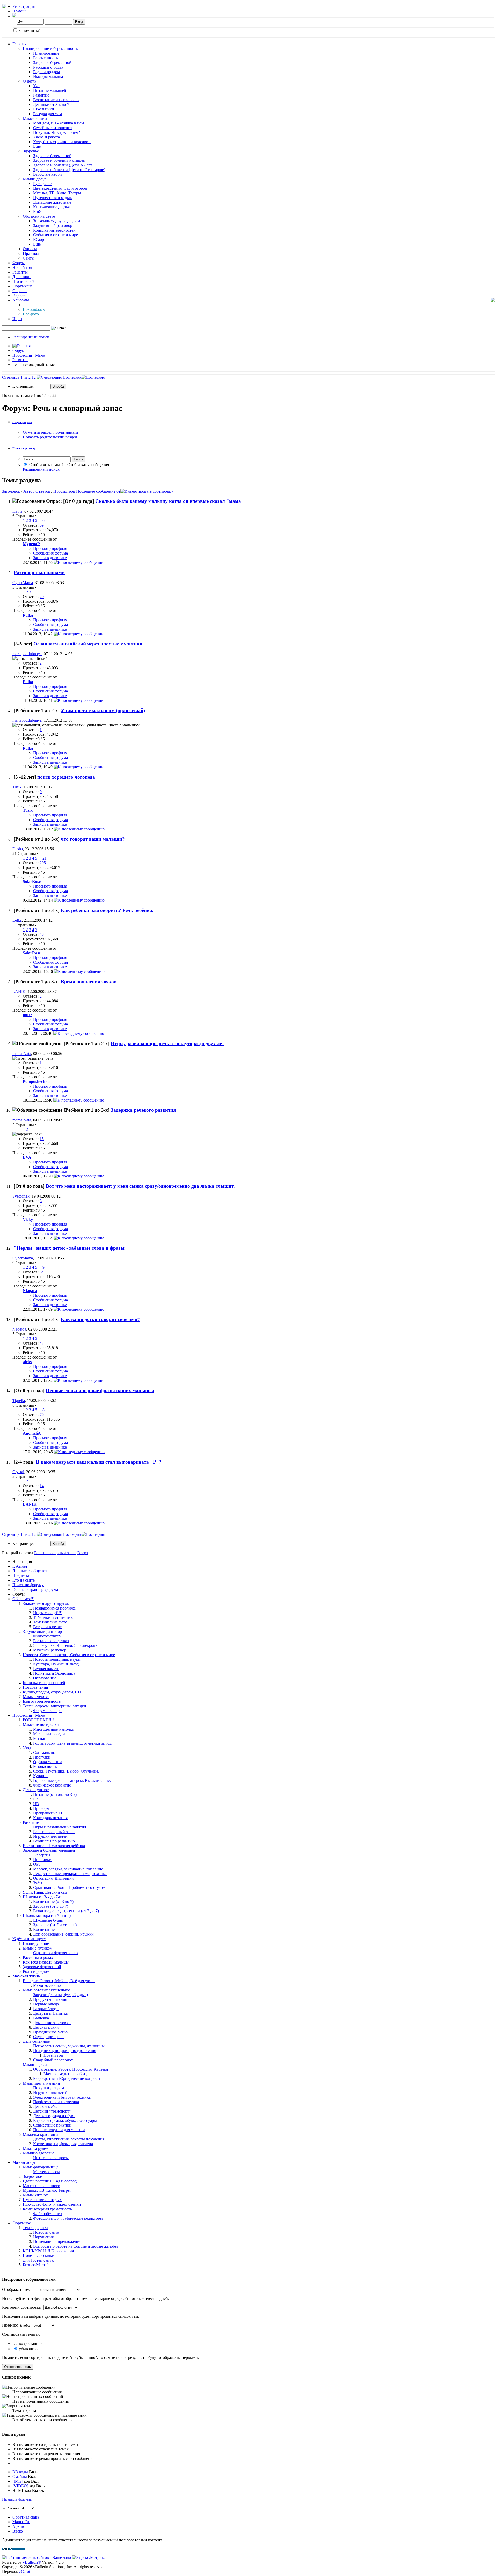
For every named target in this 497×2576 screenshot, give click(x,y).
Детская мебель (47, 2106)
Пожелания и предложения (57, 2242)
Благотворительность (42, 1701)
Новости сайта (46, 2232)
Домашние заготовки (52, 2023)
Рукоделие (42, 184)
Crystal (18, 1472)
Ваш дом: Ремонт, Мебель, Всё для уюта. (59, 1981)
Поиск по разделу (24, 448)
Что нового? (23, 281)
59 (42, 525)
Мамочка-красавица (41, 2134)
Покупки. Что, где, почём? (57, 132)
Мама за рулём (36, 2148)
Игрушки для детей (50, 1836)
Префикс (10, 2325)
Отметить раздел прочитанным (50, 432)
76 (42, 1415)
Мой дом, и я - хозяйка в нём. (59, 123)
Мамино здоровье (38, 2153)
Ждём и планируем (29, 1939)
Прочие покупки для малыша (59, 2130)
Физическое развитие (52, 1785)
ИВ (36, 1804)
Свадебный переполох (53, 2060)
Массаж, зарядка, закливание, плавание (68, 1869)
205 (43, 863)
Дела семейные (36, 2041)
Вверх (83, 1553)
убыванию (28, 2349)
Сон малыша (44, 1752)
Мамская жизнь (36, 118)
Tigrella (19, 1401)
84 (42, 1272)
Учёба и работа (46, 137)
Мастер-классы (46, 2172)
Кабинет (20, 1566)
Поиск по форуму (28, 1585)
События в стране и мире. (56, 235)
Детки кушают (36, 1790)
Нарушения (43, 2237)
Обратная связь (26, 2517)
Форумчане (23, 286)
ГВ (36, 1799)
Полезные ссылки (39, 2256)
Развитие (41, 95)
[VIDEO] (20, 2486)
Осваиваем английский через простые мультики (88, 644)
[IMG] (18, 2481)
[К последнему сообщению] (79, 562)
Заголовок (11, 491)
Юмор (39, 239)
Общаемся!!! (23, 1599)
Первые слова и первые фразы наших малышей (100, 1390)
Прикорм (41, 1808)
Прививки (42, 1860)
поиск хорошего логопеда (66, 777)
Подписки (21, 1575)
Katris (17, 511)
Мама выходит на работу (65, 2074)
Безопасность (45, 1766)
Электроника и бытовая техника (62, 2097)
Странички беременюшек (56, 1953)
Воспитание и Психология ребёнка (54, 1846)
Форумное (22, 2223)
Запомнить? (29, 30)
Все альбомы (34, 309)
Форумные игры (48, 1711)
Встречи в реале (47, 1627)
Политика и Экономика (54, 1673)
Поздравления (35, 1687)
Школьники (44, 109)
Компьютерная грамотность (47, 2209)
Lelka (17, 920)
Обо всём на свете (39, 216)
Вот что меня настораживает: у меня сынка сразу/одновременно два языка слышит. (140, 1186)
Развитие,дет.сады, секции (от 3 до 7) (66, 1911)
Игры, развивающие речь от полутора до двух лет (167, 1043)
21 (45, 858)
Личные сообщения (30, 1571)
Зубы (38, 1883)
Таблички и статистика (54, 1617)
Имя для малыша (48, 76)
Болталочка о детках (51, 1641)
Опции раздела (22, 422)
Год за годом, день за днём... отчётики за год (72, 1743)
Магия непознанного (41, 2186)
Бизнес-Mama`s (36, 2265)
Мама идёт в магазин (41, 2083)
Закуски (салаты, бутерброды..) (61, 1995)
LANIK (19, 991)
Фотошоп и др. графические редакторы (68, 2218)
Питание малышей (50, 90)
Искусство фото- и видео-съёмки (52, 2204)
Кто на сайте (24, 1580)
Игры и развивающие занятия (60, 1827)
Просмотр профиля (50, 548)
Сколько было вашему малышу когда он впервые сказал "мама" (170, 501)
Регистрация (24, 6)
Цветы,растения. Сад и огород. (50, 2181)
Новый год (22, 267)
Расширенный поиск (31, 337)
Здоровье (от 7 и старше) (55, 1925)
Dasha (18, 849)
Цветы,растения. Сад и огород (60, 188)
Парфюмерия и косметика (56, 2102)
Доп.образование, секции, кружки (63, 1934)
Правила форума (17, 2499)
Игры (17, 319)
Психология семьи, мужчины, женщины (69, 2046)
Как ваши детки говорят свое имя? (100, 1319)
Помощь (20, 11)
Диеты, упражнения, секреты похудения (69, 2139)
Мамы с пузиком (38, 1948)
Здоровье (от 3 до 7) (51, 1906)
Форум (19, 263)
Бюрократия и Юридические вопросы (67, 2079)
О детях (30, 81)
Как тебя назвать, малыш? (46, 1962)
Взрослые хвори (47, 174)
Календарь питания (50, 1818)
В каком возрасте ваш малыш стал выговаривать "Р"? (99, 1462)
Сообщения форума (50, 553)
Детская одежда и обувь (54, 2116)
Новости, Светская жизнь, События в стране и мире (69, 1655)
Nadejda (19, 1329)
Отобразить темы (44, 465)
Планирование (46, 53)
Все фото (31, 314)
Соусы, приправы (49, 2037)
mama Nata (22, 1054)
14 (42, 1486)
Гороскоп (21, 295)
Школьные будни (48, 1920)
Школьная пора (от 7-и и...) (47, 1916)
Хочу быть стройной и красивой (62, 142)
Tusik (17, 787)
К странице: (24, 386)
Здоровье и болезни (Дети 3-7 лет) (63, 165)
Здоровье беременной (52, 62)
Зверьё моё (32, 2176)
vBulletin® (32, 2562)
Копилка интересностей (54, 230)
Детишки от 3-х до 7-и (53, 104)
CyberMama (23, 583)
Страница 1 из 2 (16, 377)
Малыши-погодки (49, 1734)
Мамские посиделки (41, 1725)
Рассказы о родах (48, 67)
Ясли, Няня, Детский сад (45, 1892)
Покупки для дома (49, 2088)
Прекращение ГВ (48, 1813)
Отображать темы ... (20, 2289)
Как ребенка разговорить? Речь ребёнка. (107, 910)
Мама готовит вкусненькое (47, 1990)
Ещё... (38, 146)
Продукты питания (50, 1999)
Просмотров (64, 491)
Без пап (40, 1739)
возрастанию (30, 2344)
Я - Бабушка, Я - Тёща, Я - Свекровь (65, 1645)
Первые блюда (46, 2004)
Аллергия (42, 1855)
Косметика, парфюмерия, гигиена (63, 2144)
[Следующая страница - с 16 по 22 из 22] (49, 377)
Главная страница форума (35, 1589)
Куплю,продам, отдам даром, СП (52, 1692)
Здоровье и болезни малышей (59, 160)
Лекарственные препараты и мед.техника (70, 1874)
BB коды (20, 2472)
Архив (18, 2526)
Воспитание (44, 1929)
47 (42, 1343)
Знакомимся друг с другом (57, 221)
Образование (45, 1678)
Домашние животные (52, 202)
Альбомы (21, 300)
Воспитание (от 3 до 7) (53, 1902)
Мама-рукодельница (41, 2167)
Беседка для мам (47, 114)
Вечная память (46, 1669)
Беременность (45, 58)
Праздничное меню (50, 2032)
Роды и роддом (46, 72)
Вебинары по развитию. (54, 1841)
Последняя (72, 377)
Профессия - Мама (29, 355)
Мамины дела (35, 2065)
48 (42, 934)
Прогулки (42, 1757)
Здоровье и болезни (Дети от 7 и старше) (69, 170)
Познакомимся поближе (54, 1608)
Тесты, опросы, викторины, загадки (54, 1706)
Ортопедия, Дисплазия (53, 1878)
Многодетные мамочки (54, 1729)
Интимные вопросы (51, 2158)
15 (42, 1139)
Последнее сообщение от (98, 491)
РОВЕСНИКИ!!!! (38, 1720)
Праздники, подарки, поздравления (65, 2051)
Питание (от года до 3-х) (55, 1794)
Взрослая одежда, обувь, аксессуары (65, 2120)
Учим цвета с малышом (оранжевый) (103, 710)
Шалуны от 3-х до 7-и (42, 1897)
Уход (37, 86)
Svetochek (21, 1196)
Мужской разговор (50, 1650)
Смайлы (20, 2477)
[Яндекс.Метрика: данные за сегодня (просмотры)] (89, 2558)
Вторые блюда (46, 2009)
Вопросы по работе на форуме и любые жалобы (75, 2246)
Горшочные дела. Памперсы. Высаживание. (72, 1780)
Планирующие (36, 1943)
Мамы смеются (36, 1697)
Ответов (43, 491)
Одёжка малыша (48, 1762)
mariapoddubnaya (27, 654)
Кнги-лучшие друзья (51, 207)
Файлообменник (48, 2214)
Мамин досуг (35, 179)
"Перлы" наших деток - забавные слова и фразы (69, 1248)
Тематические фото (50, 1622)
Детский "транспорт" (52, 2111)
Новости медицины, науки (57, 1659)
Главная (19, 44)
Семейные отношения (53, 128)
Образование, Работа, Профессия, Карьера (71, 2069)
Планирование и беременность (50, 49)
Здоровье (31, 151)
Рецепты (20, 272)
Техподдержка (35, 2228)
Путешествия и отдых (53, 198)
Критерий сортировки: (22, 2307)
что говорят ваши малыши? (93, 839)
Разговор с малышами (39, 573)
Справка (20, 291)
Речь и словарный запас (54, 1832)
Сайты (29, 258)
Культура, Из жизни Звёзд (56, 1664)
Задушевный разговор (53, 226)
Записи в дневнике (50, 558)
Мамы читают (35, 2195)
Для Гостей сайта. (38, 2260)
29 (42, 597)
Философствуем (47, 1636)
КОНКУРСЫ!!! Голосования (48, 2251)
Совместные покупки (52, 2125)
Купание (41, 1776)
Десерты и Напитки (51, 2013)
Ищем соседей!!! (48, 1613)
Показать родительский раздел (50, 437)
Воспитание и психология (56, 100)
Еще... (38, 244)
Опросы (30, 249)
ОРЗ (37, 1864)
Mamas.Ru (21, 2522)
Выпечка (41, 2018)
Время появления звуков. (89, 982)
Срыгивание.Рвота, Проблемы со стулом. (70, 1888)
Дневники (21, 277)
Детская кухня (46, 2027)
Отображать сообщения (88, 465)
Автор (29, 491)
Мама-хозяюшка (47, 1985)
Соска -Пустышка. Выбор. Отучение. (66, 1771)
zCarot (25, 2571)
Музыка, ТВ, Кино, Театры (57, 193)
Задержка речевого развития (143, 1110)
